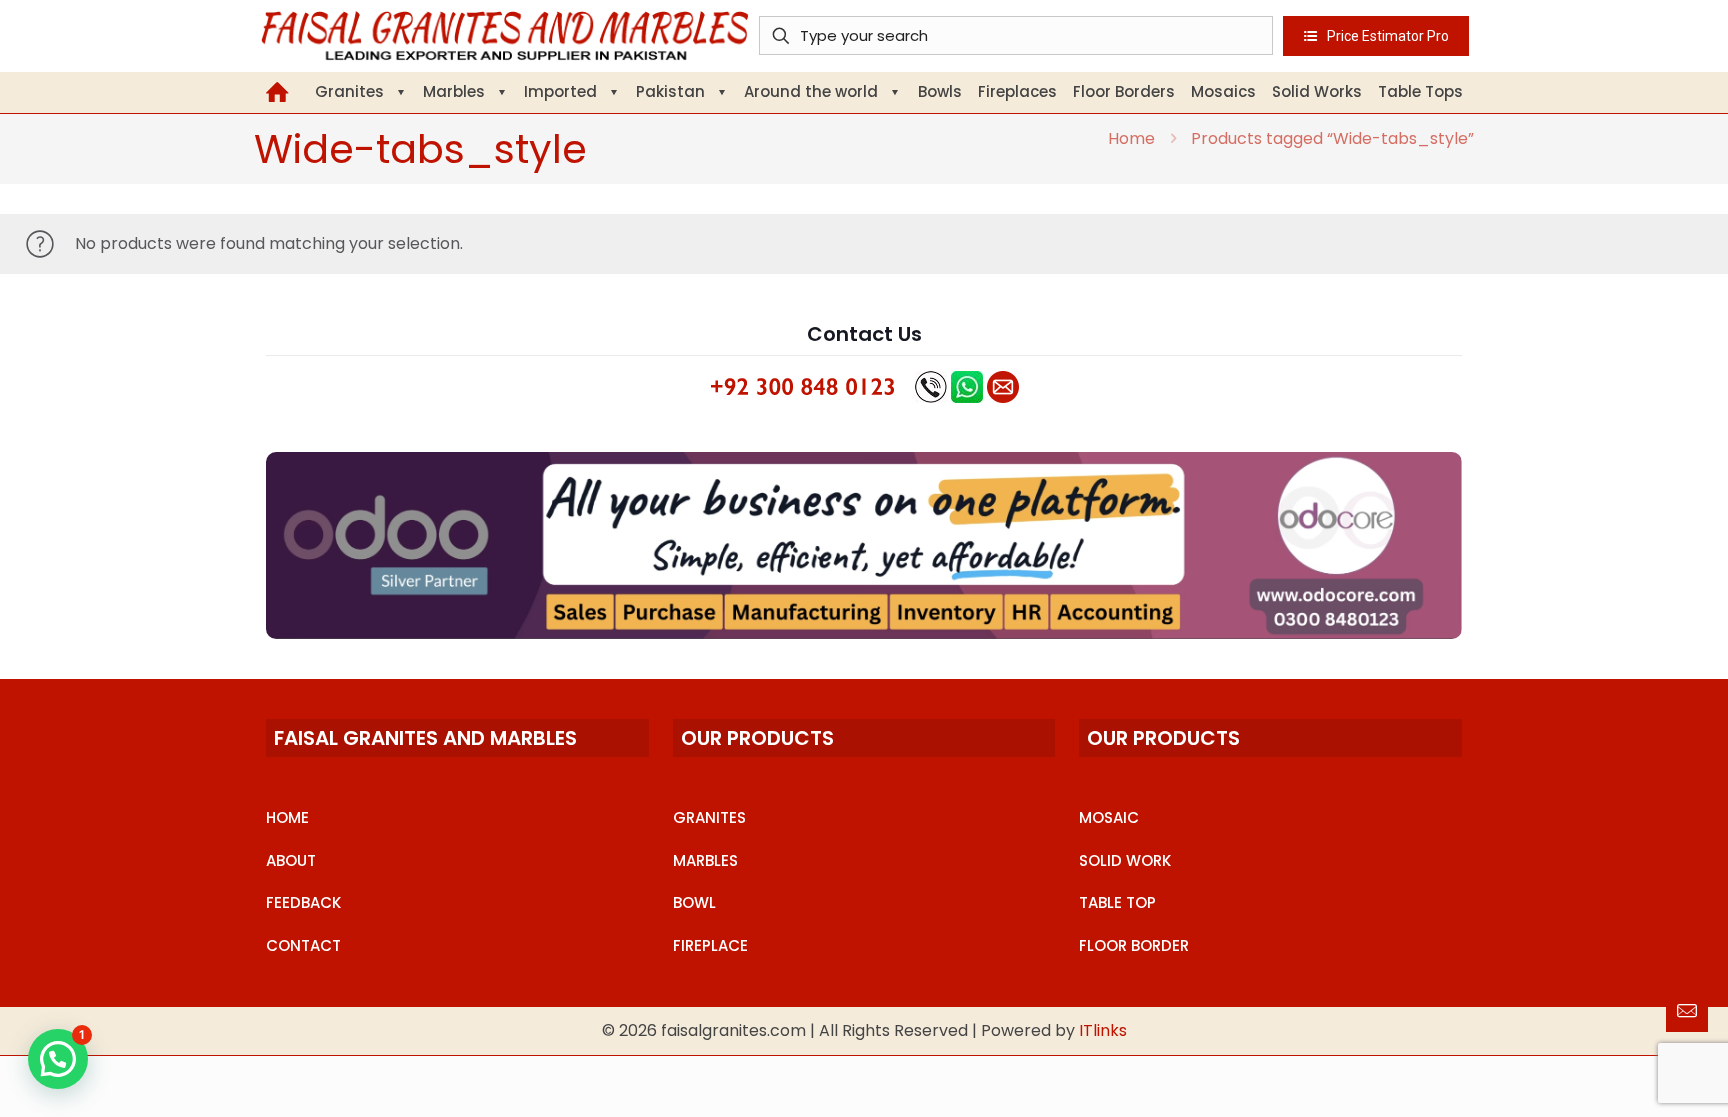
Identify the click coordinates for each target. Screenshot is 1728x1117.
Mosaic (1109, 817)
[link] (864, 545)
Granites (709, 817)
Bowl (694, 902)
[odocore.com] (864, 545)
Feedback (303, 902)
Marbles (705, 860)
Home (1131, 138)
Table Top (1117, 902)
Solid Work (1125, 860)
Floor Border (1134, 945)
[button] (58, 1059)
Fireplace (710, 945)
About (291, 860)
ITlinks (1103, 1030)
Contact (303, 945)
